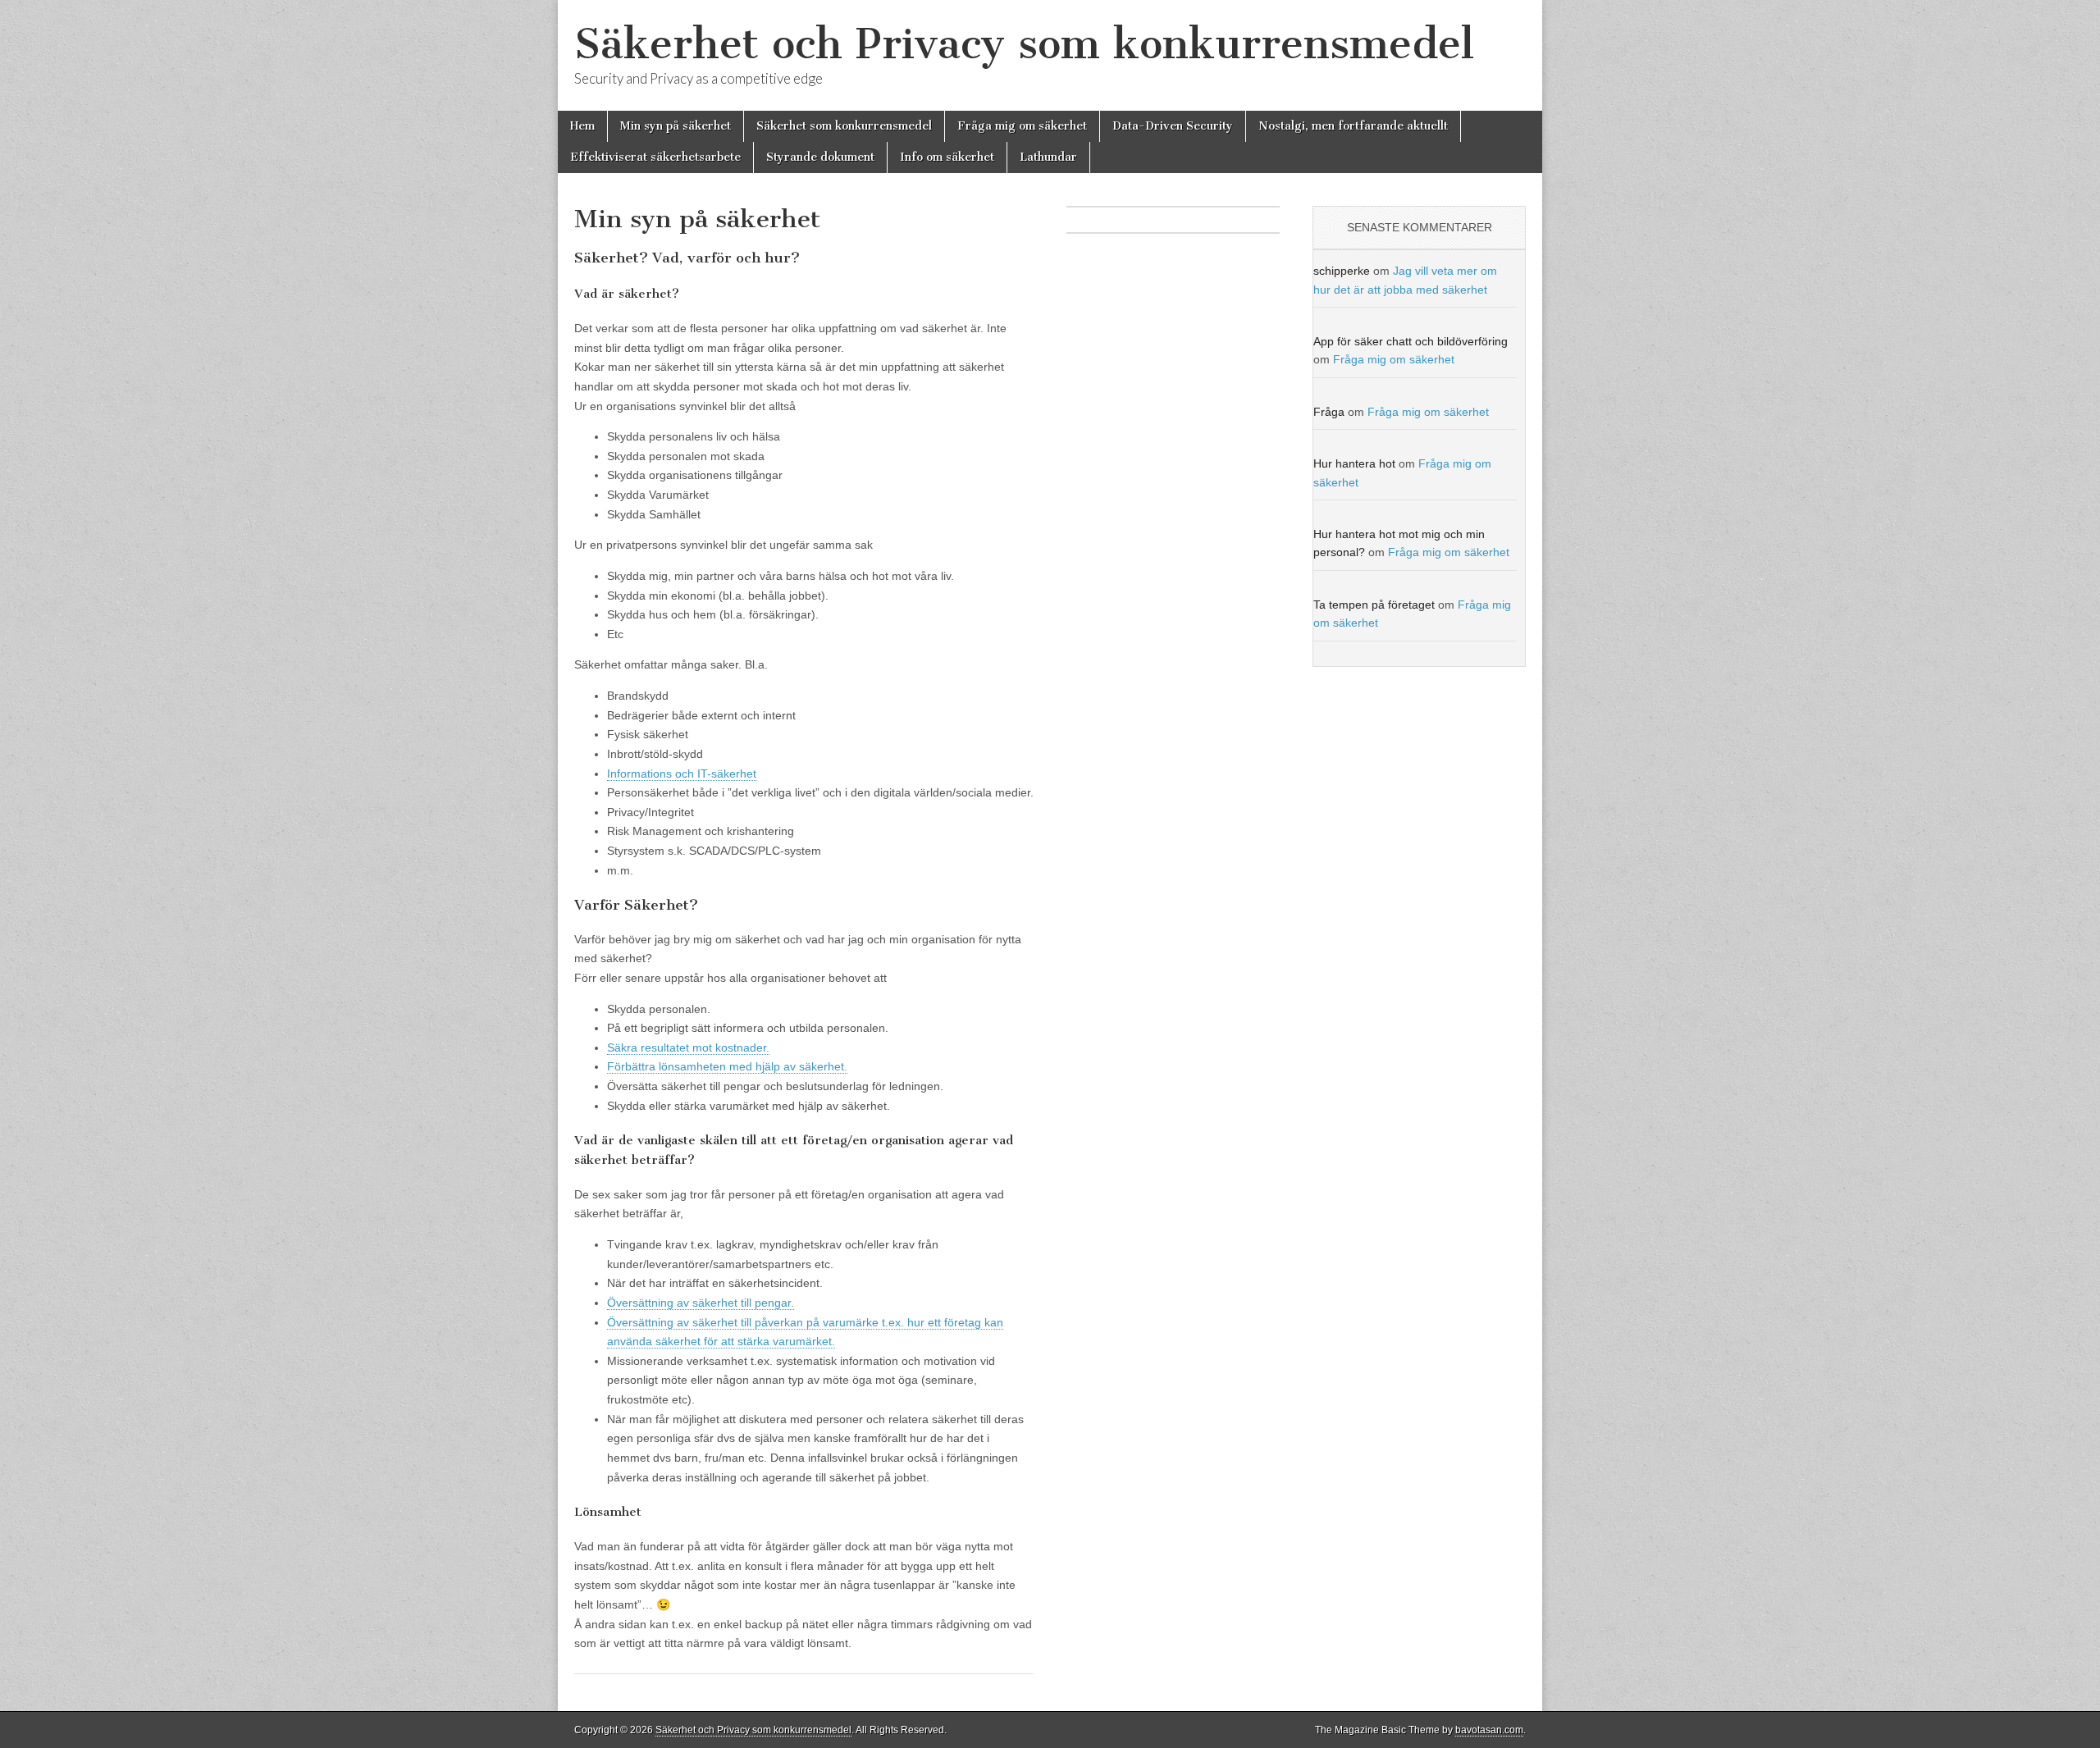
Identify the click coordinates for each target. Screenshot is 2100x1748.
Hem (582, 126)
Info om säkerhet (947, 157)
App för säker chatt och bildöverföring (1411, 341)
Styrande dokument (820, 157)
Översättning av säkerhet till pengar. (701, 1303)
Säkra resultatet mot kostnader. (688, 1047)
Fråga (1329, 412)
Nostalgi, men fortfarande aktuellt (1353, 126)
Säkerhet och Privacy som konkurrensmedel (1024, 44)
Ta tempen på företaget (1374, 605)
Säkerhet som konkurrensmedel (844, 126)
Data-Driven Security (1173, 126)
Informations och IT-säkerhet (682, 774)
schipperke (1342, 271)
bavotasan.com (1489, 1730)
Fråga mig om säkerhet (1022, 126)
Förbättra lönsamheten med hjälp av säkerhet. (727, 1066)
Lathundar (1048, 157)
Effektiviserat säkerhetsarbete (655, 157)
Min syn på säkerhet (676, 126)
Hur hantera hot (1354, 463)
